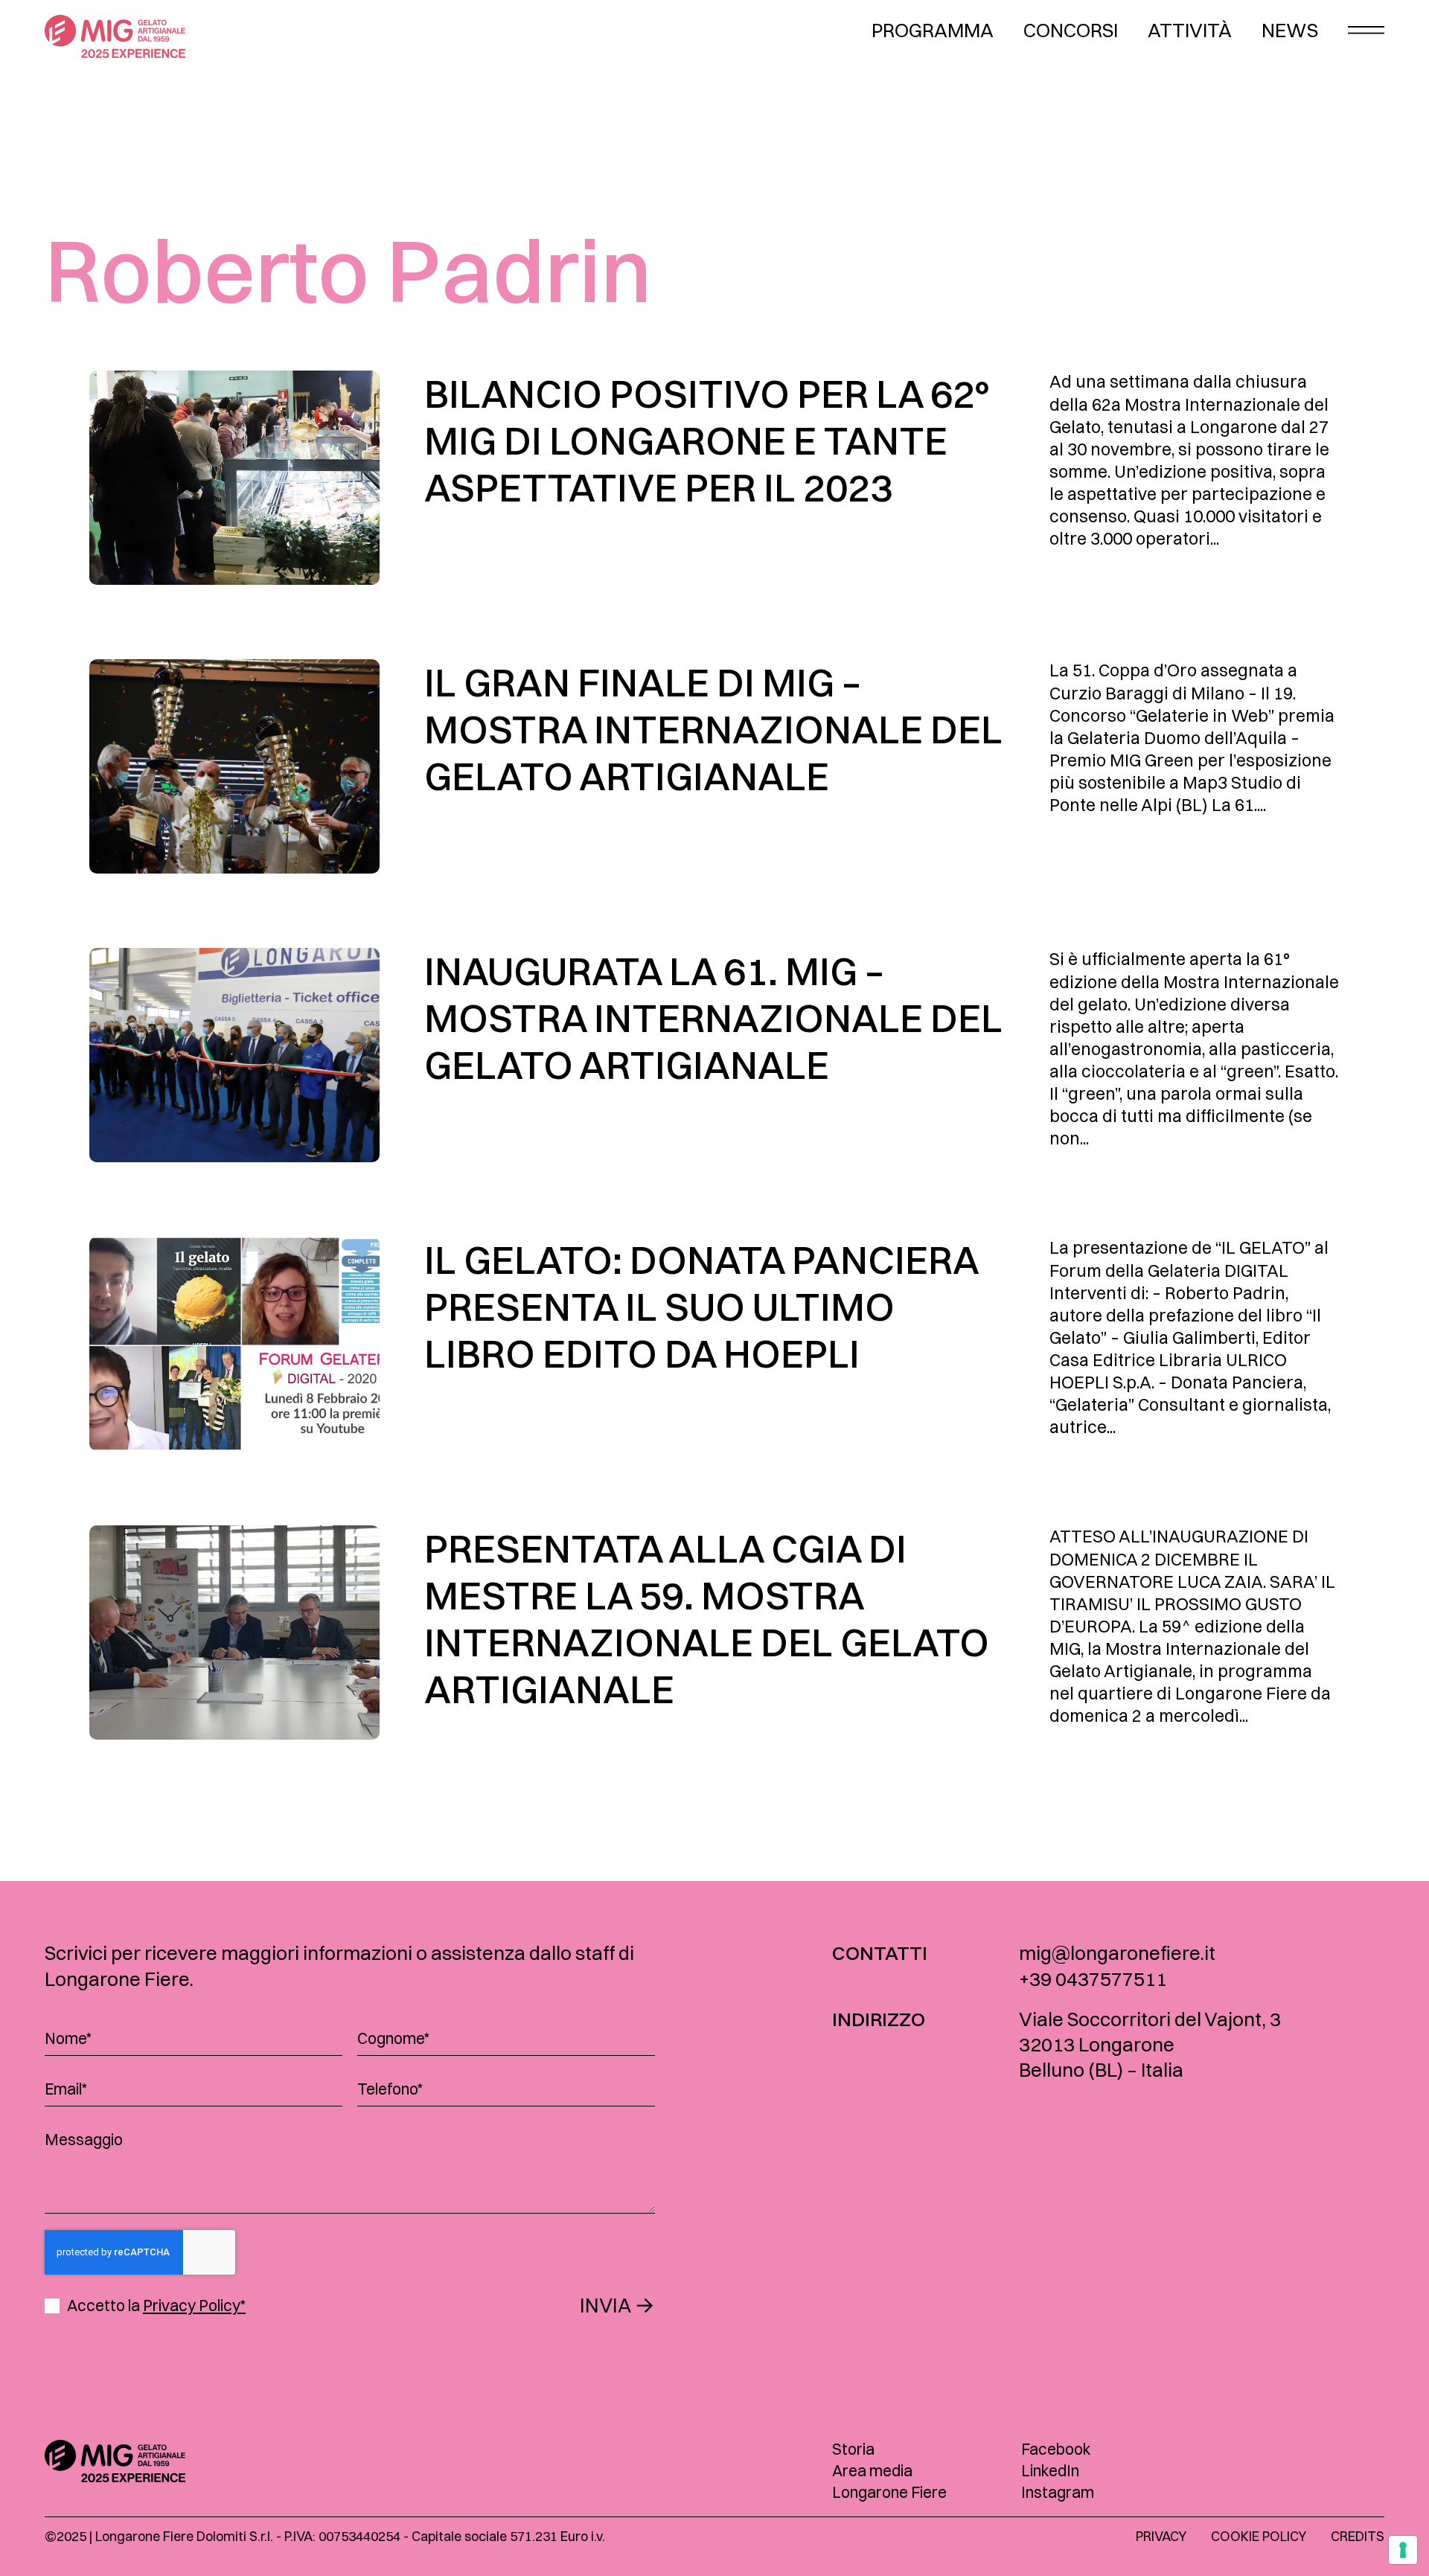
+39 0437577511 (1093, 1979)
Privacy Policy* (194, 2305)
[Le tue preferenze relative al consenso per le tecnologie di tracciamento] (1403, 2550)
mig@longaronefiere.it (1117, 1953)
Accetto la (156, 2306)
